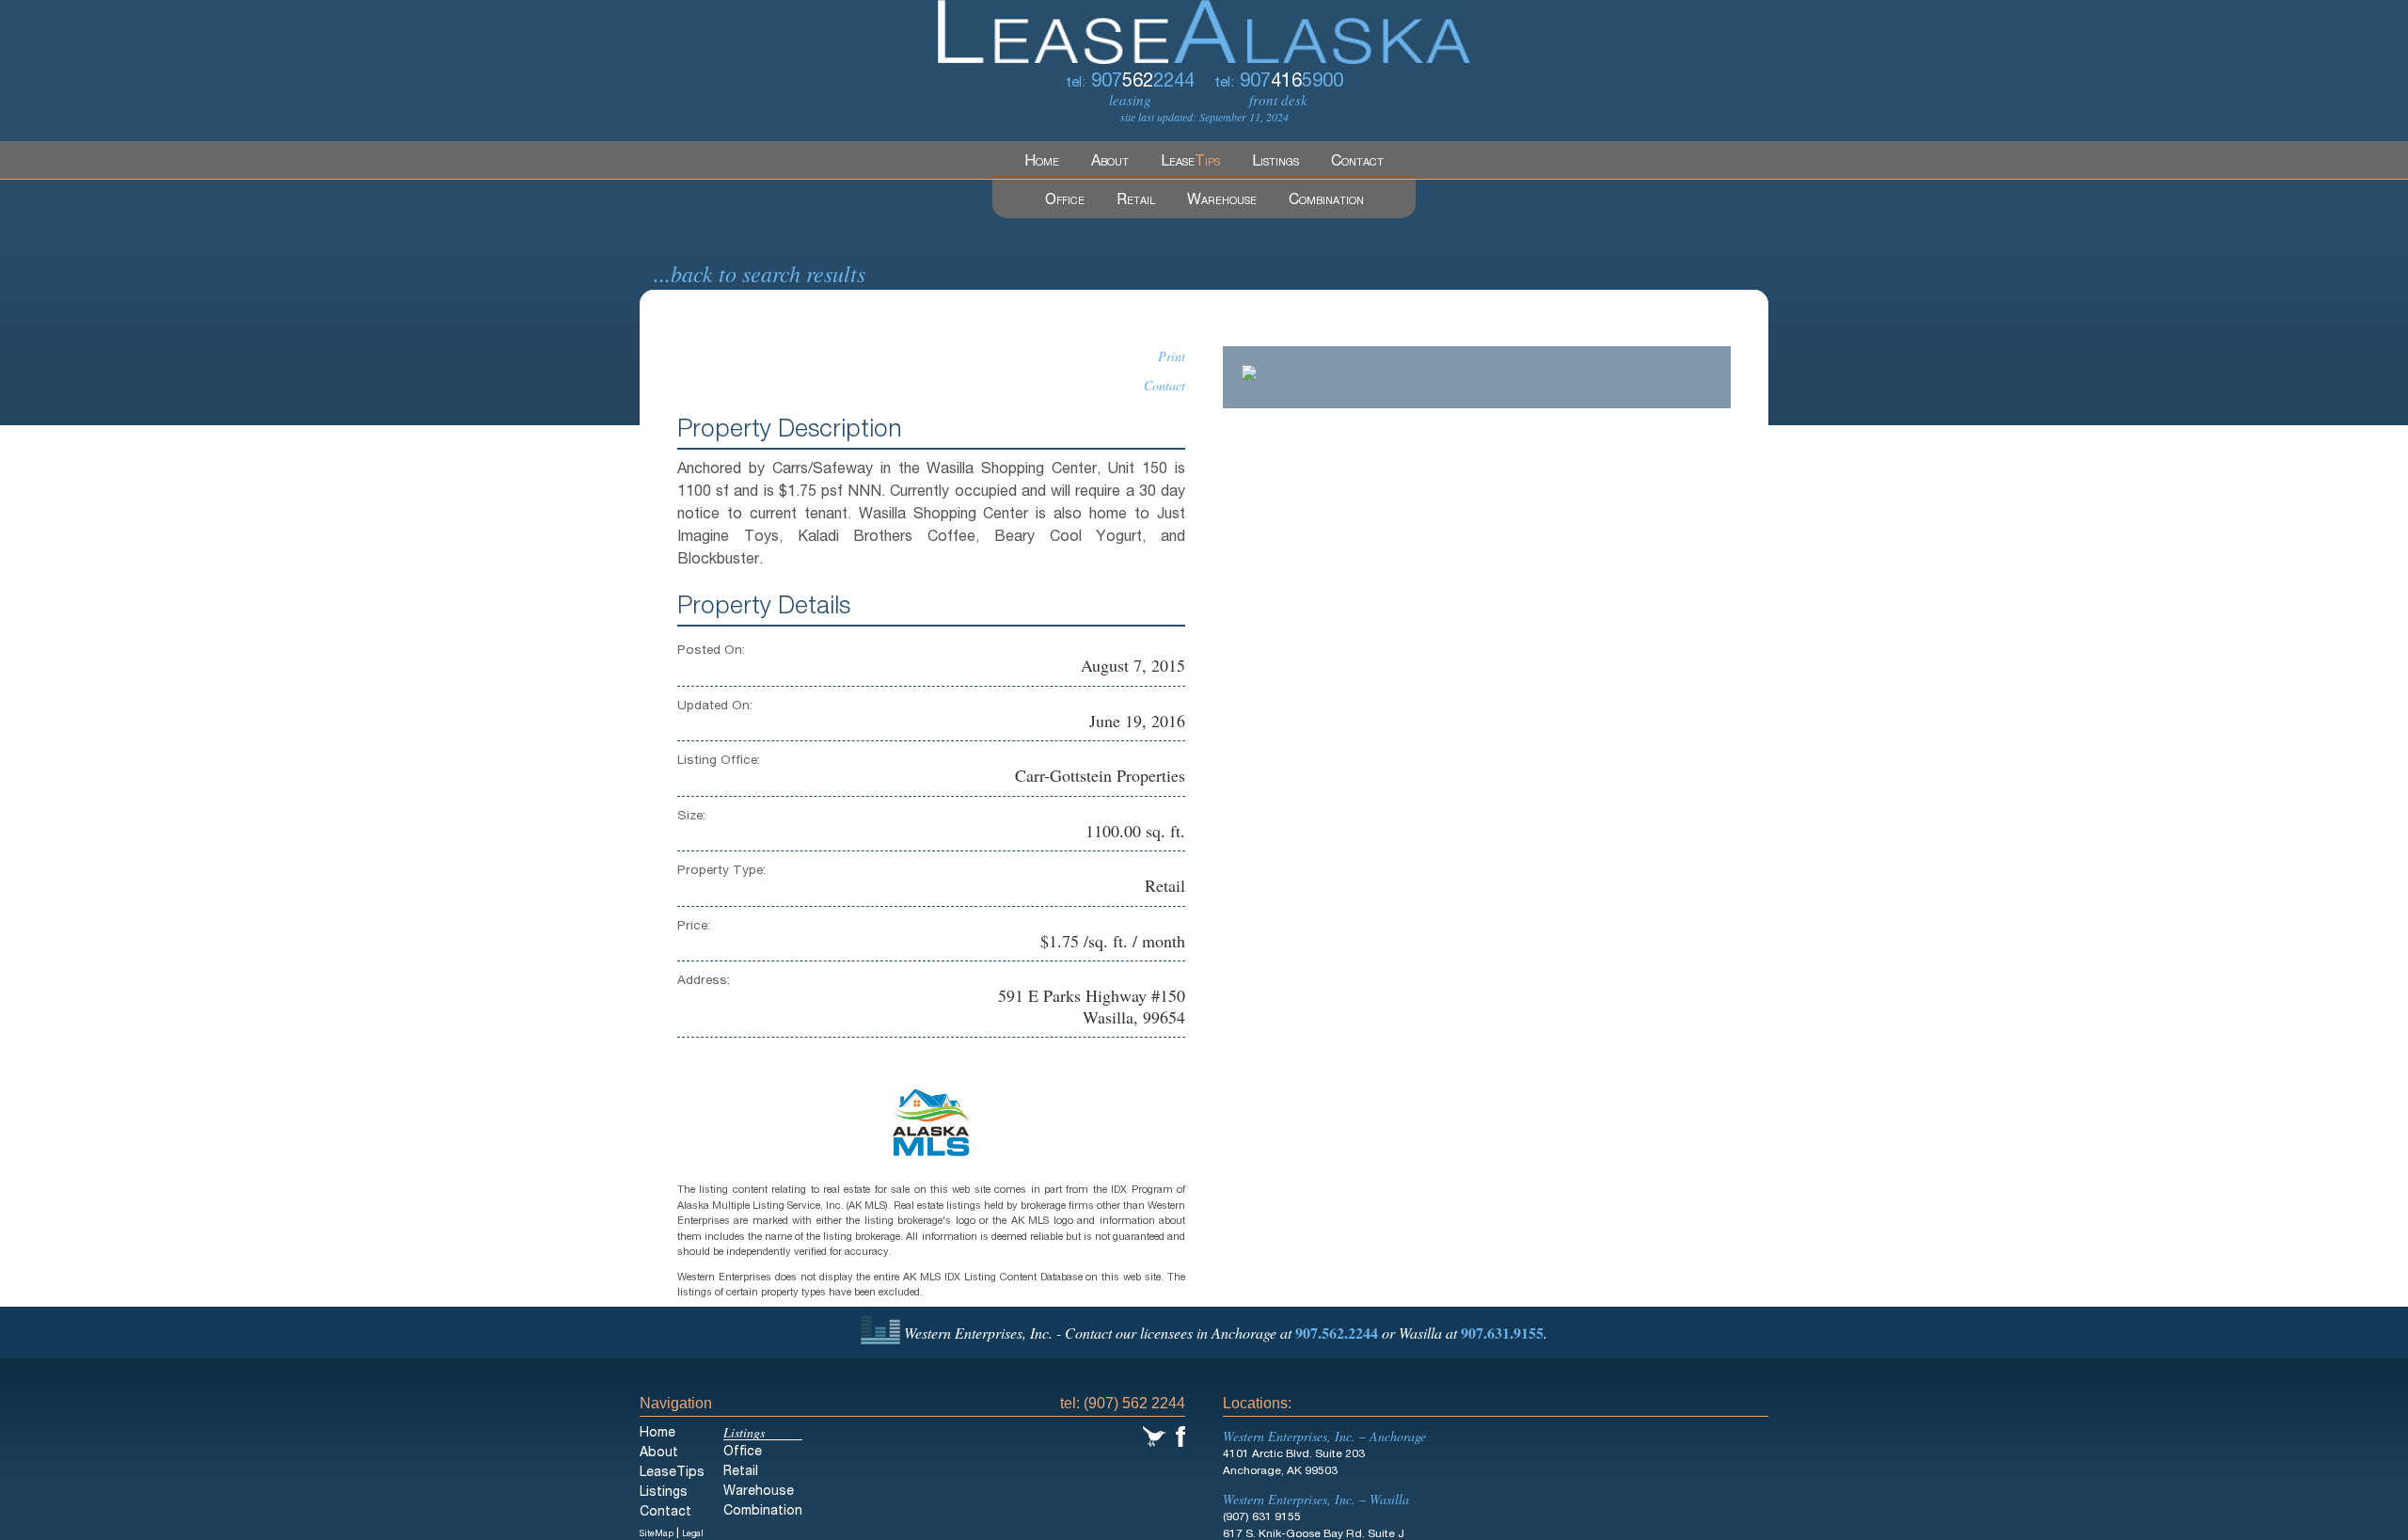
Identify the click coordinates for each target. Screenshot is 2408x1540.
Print (1172, 356)
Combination (1326, 201)
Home (1042, 163)
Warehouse (1222, 201)
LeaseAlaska (1204, 32)
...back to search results (760, 273)
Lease (1190, 163)
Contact (1357, 163)
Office (1065, 201)
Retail (1136, 201)
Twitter (1155, 1437)
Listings (1275, 163)
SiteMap (657, 1535)
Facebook (1180, 1437)
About (1110, 163)
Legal (693, 1535)
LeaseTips (672, 1473)
